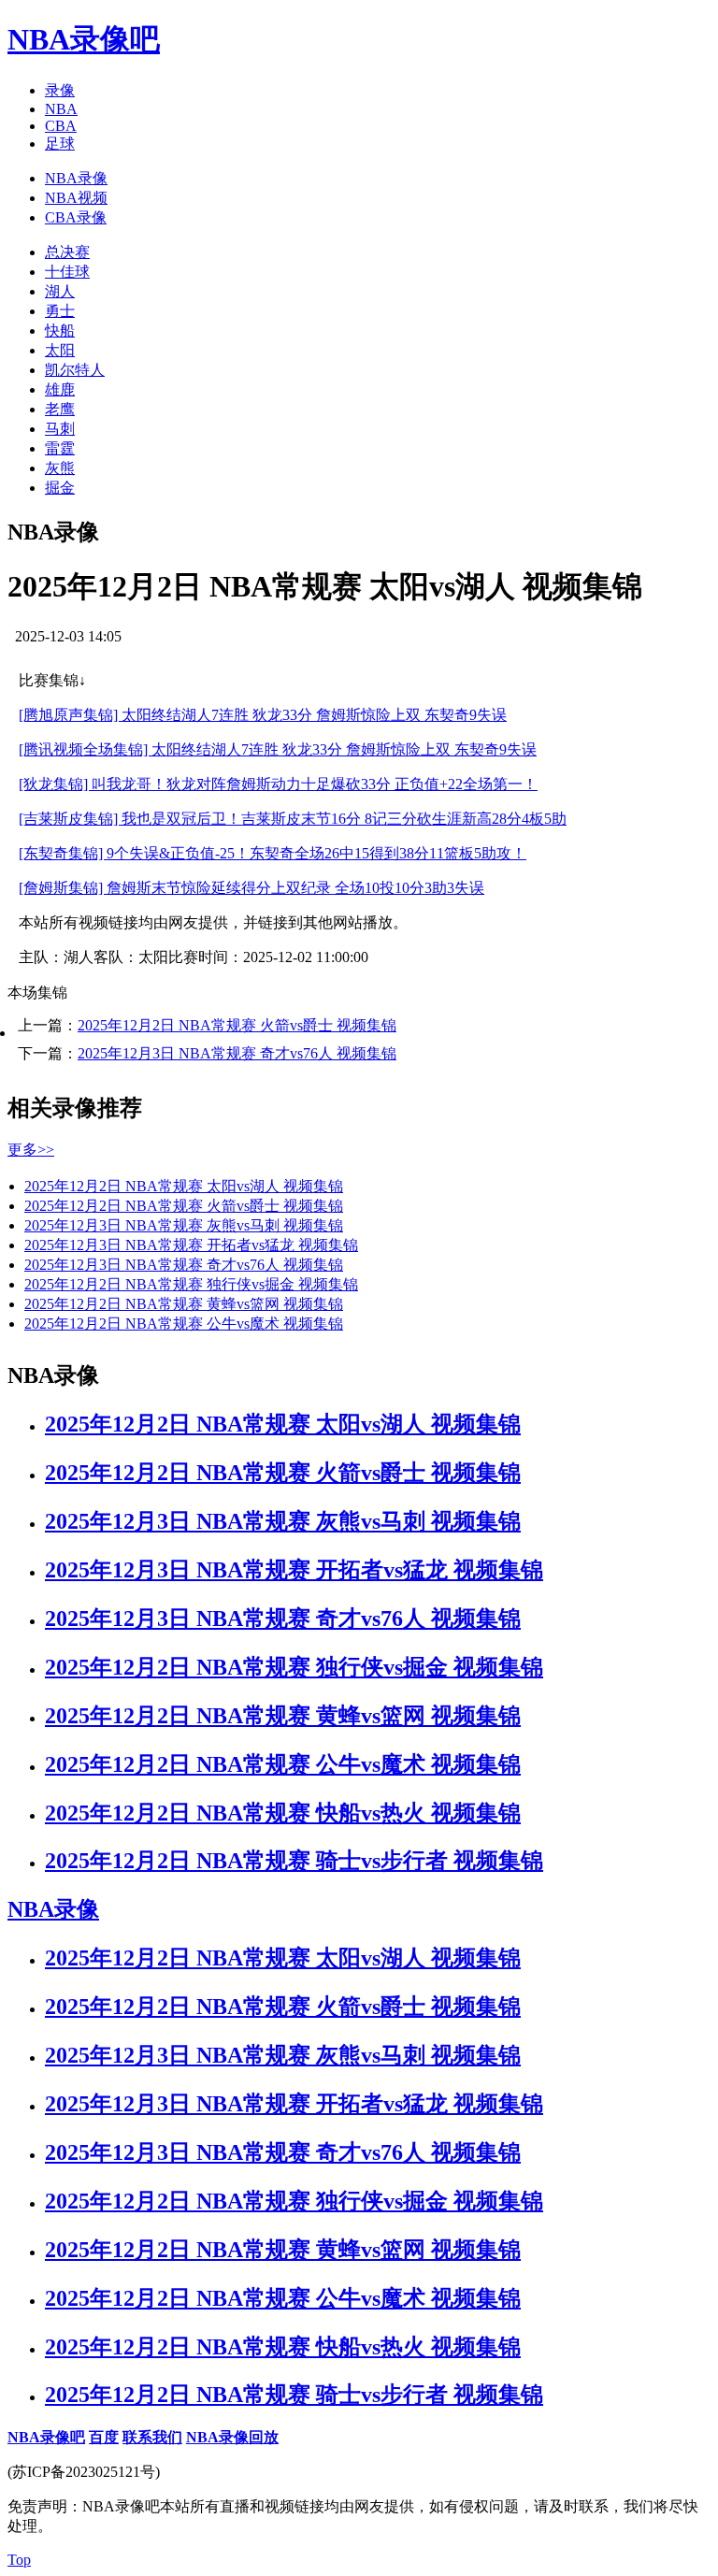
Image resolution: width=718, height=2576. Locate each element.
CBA (61, 126)
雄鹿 (60, 389)
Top (19, 2560)
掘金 (60, 488)
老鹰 (60, 409)
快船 (60, 331)
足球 (60, 144)
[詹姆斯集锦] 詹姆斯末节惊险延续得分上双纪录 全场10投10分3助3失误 (251, 888)
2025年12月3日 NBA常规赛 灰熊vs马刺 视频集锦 (184, 1225)
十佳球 (67, 272)
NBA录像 (76, 178)
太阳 (60, 350)
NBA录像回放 (232, 2437)
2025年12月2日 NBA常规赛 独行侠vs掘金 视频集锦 (191, 1284)
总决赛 (67, 252)
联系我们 (152, 2437)
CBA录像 (76, 217)
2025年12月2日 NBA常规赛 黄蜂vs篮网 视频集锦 (184, 1304)
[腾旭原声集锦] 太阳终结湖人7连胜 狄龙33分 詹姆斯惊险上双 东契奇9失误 (263, 715)
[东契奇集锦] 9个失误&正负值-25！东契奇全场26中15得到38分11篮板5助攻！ (273, 853)
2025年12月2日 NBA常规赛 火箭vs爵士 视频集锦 (237, 1025)
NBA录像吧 (84, 39)
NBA (61, 109)
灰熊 (60, 468)
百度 (104, 2437)
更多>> (31, 1150)
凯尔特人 (75, 370)
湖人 (60, 291)
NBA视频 (76, 198)
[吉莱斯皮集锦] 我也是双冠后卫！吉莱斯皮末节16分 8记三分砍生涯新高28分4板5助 (293, 819)
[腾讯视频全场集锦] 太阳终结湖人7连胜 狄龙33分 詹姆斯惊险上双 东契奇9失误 (278, 749)
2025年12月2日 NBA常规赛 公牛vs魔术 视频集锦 (184, 1324)
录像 (60, 90)
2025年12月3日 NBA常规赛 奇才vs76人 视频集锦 (237, 1053)
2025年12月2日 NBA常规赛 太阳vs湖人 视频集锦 (184, 1186)
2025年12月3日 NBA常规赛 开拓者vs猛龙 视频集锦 (191, 1245)
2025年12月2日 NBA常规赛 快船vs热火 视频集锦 (283, 1813)
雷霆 (60, 448)
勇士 (60, 311)
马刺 (60, 429)
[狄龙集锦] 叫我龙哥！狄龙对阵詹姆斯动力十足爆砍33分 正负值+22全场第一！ (278, 784)
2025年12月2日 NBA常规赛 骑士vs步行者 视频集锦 (294, 1861)
